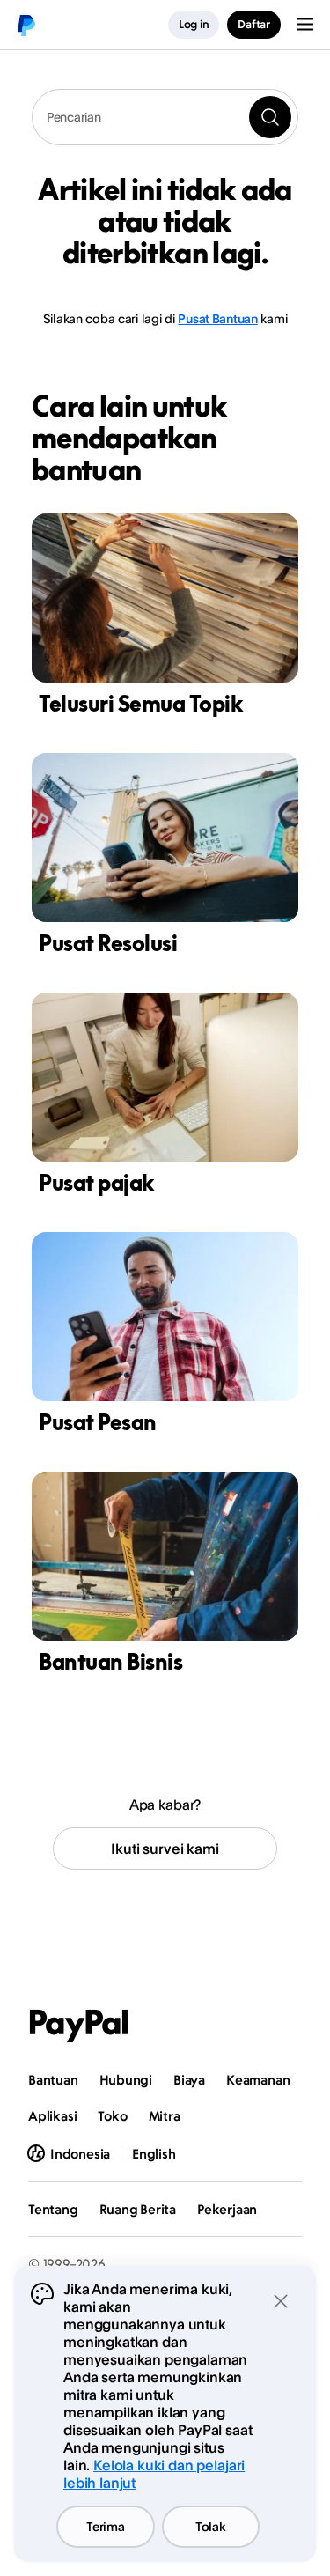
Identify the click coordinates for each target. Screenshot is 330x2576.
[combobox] (165, 117)
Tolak (211, 2526)
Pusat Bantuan (217, 318)
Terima (105, 2526)
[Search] (270, 117)
